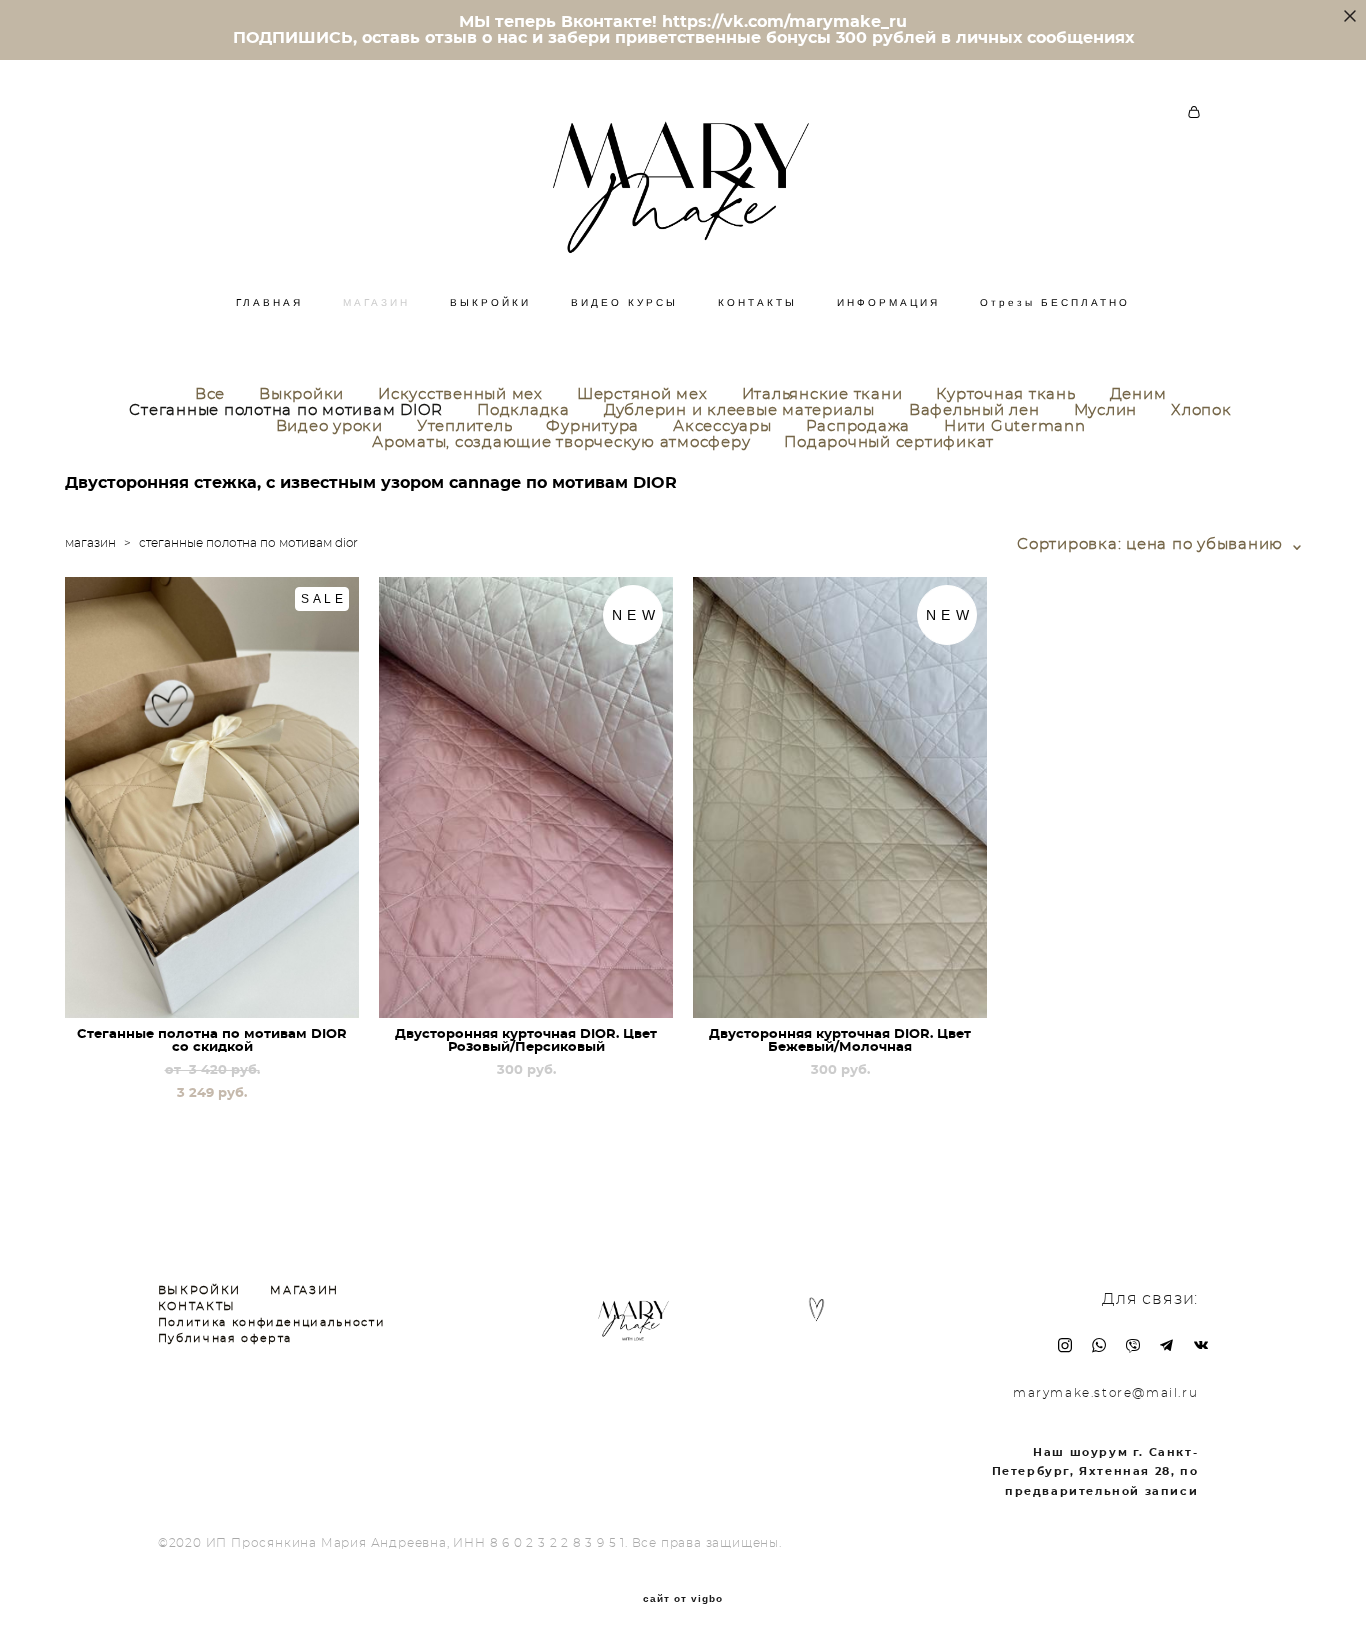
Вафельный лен (974, 410)
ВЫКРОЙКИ (490, 302)
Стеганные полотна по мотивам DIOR (286, 410)
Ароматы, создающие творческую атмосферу (561, 442)
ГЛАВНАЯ (269, 302)
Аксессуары (722, 426)
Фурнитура (592, 426)
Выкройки (301, 394)
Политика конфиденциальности (272, 1322)
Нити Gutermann (1015, 426)
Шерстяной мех (642, 394)
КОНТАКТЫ (757, 302)
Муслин (1106, 410)
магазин (90, 543)
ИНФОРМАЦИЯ (888, 302)
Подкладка (523, 410)
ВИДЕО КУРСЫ (624, 302)
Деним (1138, 394)
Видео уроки (329, 426)
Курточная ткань (1005, 394)
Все (210, 394)
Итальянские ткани (822, 394)
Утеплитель (465, 426)
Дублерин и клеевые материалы (739, 410)
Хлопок (1201, 410)
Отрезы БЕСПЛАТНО (1055, 302)
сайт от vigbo (683, 1599)
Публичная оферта (225, 1338)
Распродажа (858, 426)
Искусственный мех (460, 394)
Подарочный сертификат (889, 442)
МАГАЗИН (376, 302)
